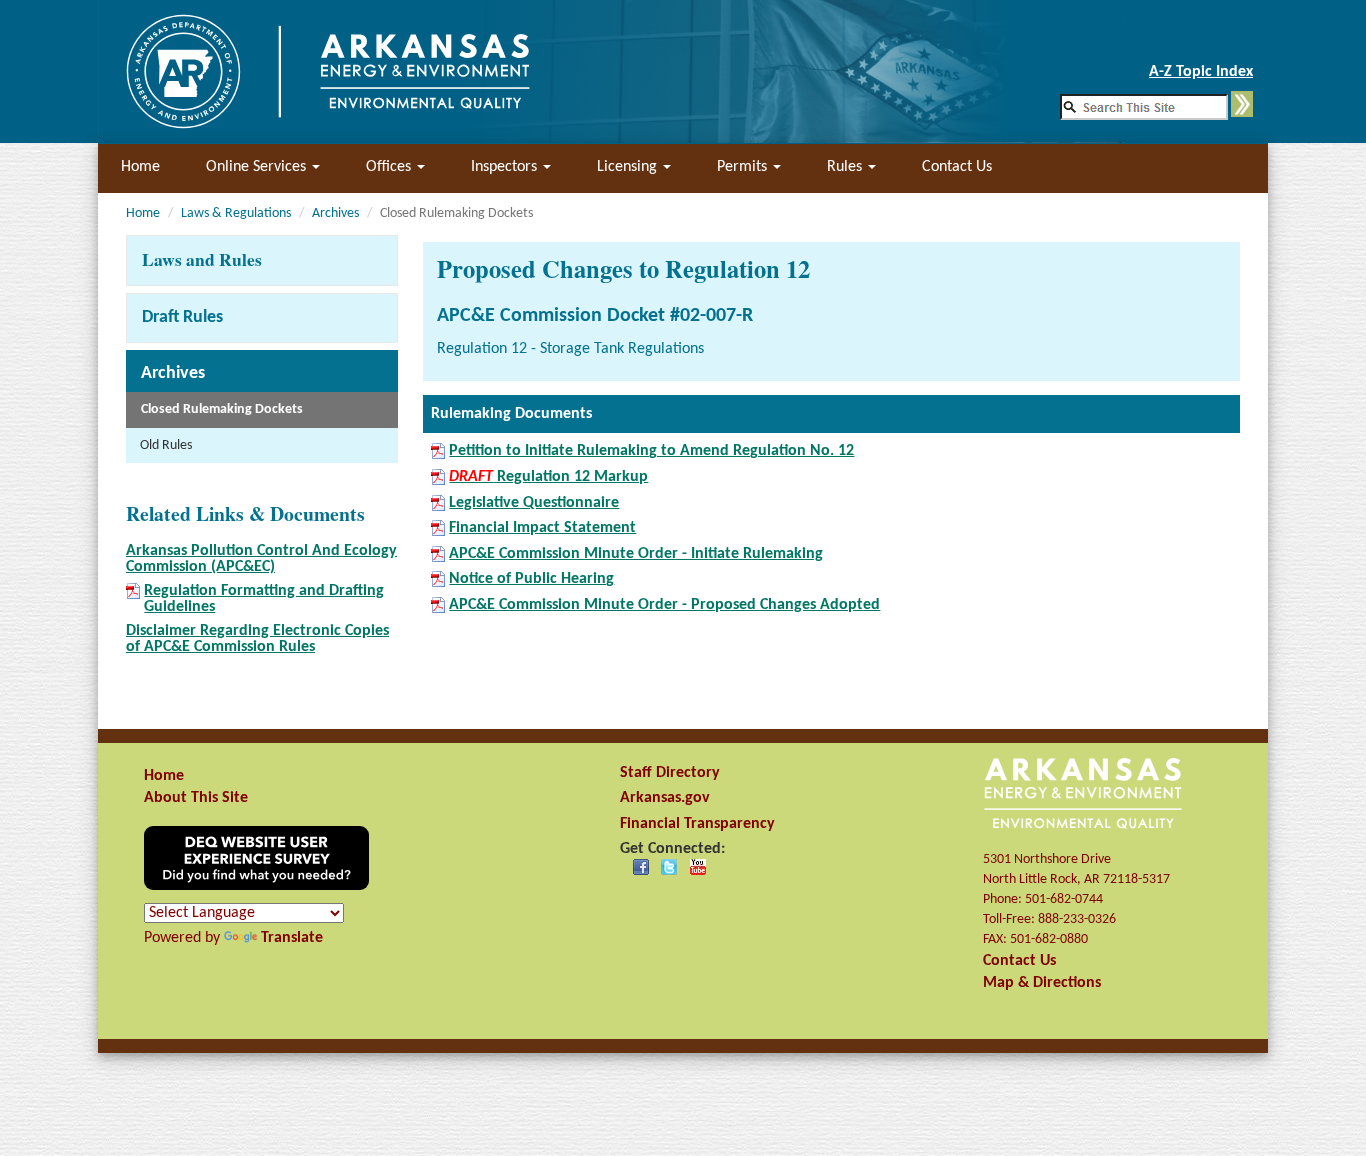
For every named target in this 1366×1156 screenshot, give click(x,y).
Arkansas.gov (665, 798)
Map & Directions (1042, 983)
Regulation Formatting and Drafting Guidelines (264, 599)
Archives (335, 213)
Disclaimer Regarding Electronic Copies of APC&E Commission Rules (257, 639)
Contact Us (957, 167)
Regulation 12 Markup (548, 477)
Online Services (258, 167)
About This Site (196, 798)
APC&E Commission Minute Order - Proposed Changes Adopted (664, 605)
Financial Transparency (697, 824)
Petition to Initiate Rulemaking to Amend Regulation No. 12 (651, 451)
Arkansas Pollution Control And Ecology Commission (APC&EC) (261, 559)
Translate (292, 938)
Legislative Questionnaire (534, 503)
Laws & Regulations (236, 213)
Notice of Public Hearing (531, 579)
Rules (846, 167)
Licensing (629, 167)
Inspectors (506, 167)
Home (140, 167)
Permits (744, 167)
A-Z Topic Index (1201, 72)
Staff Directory (670, 773)
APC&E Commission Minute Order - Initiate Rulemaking (636, 554)
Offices (390, 167)
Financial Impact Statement (542, 528)
